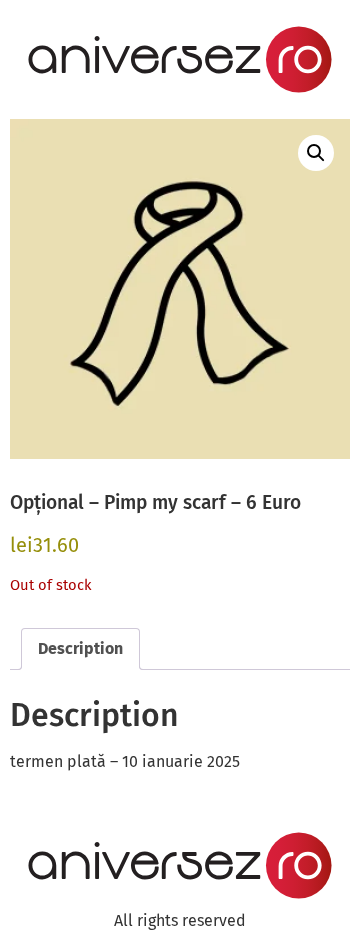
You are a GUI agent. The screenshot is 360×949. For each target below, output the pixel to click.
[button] (316, 153)
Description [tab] (80, 648)
